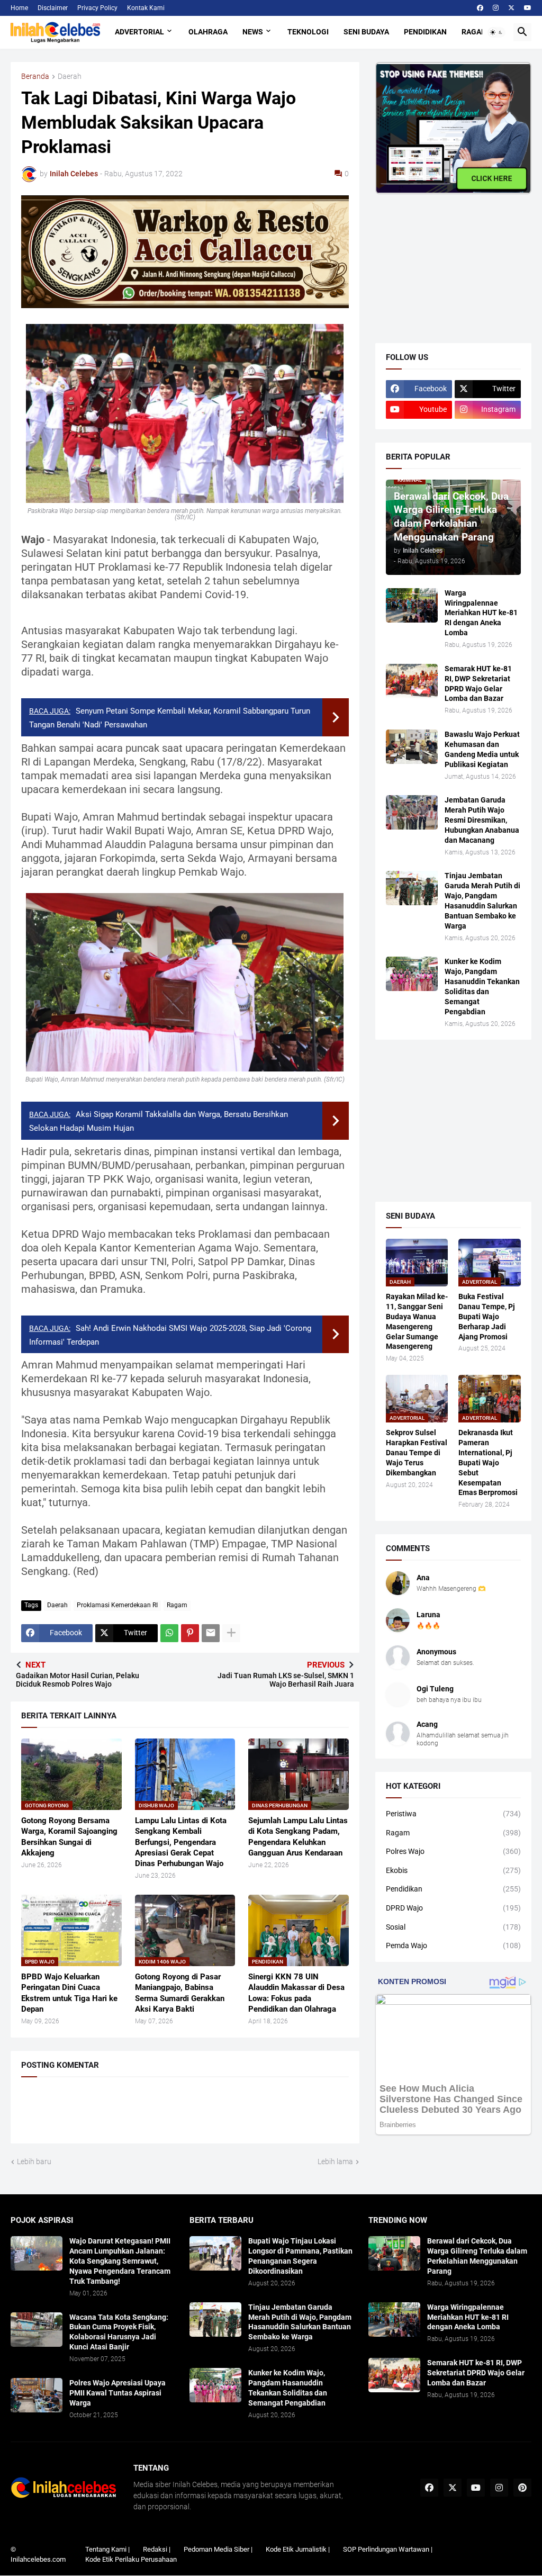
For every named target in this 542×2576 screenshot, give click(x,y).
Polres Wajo (453, 1851)
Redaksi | (157, 2549)
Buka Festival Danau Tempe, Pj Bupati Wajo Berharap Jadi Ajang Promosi (487, 1317)
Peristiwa (453, 1814)
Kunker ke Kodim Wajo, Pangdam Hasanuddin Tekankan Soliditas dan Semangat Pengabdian (482, 987)
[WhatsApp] (169, 1633)
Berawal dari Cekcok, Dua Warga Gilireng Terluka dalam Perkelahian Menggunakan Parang (477, 2256)
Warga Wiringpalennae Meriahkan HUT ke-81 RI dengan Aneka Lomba (481, 613)
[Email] (211, 1633)
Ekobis (453, 1870)
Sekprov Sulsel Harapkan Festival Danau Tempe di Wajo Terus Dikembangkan (417, 1453)
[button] (496, 32)
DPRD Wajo (453, 1908)
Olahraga (208, 32)
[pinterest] (522, 2488)
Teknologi (308, 32)
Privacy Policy (97, 8)
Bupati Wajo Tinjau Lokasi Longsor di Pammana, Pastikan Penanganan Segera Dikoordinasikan (300, 2256)
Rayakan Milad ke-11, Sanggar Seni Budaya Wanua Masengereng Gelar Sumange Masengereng (417, 1322)
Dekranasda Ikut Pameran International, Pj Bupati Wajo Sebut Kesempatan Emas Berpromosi (488, 1462)
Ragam (475, 32)
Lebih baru (34, 2161)
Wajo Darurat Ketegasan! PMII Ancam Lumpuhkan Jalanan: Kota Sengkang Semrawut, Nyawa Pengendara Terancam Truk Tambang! (120, 2261)
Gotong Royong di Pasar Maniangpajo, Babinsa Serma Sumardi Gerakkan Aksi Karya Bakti (180, 1993)
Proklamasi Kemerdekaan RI (117, 1605)
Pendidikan (425, 32)
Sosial (453, 1927)
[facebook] (480, 8)
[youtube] (528, 8)
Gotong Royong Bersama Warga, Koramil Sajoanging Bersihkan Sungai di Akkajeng (69, 1837)
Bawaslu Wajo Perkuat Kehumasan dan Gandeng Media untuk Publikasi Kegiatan (482, 749)
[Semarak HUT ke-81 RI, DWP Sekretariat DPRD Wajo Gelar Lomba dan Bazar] (412, 681)
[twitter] (511, 8)
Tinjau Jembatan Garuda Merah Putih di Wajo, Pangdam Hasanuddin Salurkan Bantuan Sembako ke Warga (482, 901)
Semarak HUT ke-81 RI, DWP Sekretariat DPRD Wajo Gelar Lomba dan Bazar (478, 684)
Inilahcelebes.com (38, 2559)
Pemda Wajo (453, 1945)
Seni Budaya (366, 32)
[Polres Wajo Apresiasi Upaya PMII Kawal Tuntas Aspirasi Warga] (37, 2395)
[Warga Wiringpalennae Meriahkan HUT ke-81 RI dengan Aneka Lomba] (412, 605)
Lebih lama (335, 2161)
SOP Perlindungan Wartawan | (388, 2549)
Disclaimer (53, 8)
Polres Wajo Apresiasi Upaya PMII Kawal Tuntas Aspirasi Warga (118, 2393)
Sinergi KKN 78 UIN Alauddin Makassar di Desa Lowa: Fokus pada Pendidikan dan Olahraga (296, 1993)
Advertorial (139, 32)
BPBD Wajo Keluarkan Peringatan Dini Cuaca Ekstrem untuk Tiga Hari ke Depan (69, 1993)
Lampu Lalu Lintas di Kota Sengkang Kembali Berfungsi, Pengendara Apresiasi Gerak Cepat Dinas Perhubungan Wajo (181, 1842)
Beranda (35, 76)
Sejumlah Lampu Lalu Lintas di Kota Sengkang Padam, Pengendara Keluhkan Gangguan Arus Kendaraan (298, 1837)
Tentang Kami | (107, 2549)
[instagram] (496, 8)
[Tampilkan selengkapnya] (231, 1633)
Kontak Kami (146, 8)
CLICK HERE (492, 178)
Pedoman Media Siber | (218, 2549)
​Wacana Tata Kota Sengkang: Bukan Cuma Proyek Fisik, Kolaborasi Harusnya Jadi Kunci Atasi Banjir (119, 2332)
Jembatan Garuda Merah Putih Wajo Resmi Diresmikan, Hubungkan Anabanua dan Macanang (482, 820)
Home (19, 8)
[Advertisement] (455, 260)
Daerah (70, 76)
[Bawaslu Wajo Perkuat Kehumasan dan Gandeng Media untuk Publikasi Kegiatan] (412, 747)
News (253, 32)
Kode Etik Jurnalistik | (298, 2549)
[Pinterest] (190, 1633)
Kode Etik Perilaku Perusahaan (131, 2559)
